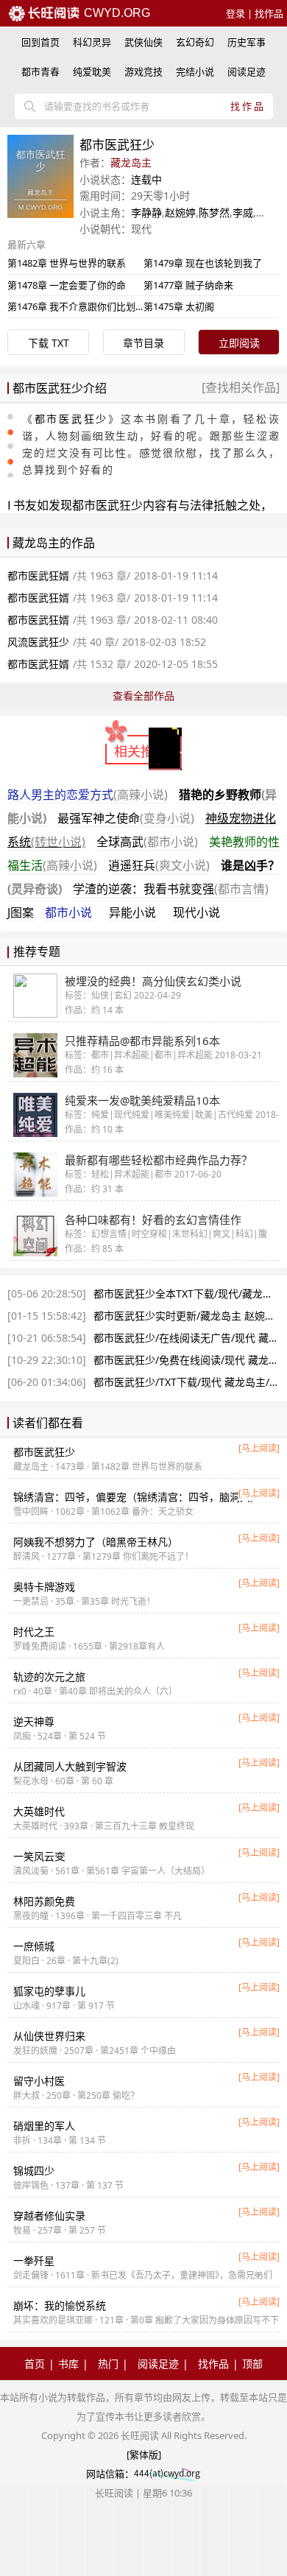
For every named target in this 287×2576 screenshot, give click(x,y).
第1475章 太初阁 (179, 306)
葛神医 (272, 212)
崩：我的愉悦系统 (60, 2305)
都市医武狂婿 (38, 576)
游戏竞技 (143, 71)
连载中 (146, 179)
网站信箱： (110, 2474)
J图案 (21, 912)
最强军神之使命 (126, 818)
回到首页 (40, 42)
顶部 (252, 2364)
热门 (108, 2364)
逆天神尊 (34, 1721)
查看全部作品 (143, 696)
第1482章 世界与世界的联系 (67, 263)
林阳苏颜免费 (44, 1901)
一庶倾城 (34, 1946)
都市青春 (40, 71)
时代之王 (34, 1632)
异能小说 (132, 912)
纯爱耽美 (92, 71)
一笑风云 (39, 1856)
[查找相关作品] (241, 387)
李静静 (146, 212)
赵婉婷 (180, 212)
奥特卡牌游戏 (44, 1587)
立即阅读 (239, 343)
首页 (35, 2364)
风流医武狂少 (38, 642)
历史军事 (247, 42)
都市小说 (68, 912)
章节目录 (143, 343)
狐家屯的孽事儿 (49, 1991)
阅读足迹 (247, 71)
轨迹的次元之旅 (49, 1676)
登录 (235, 13)
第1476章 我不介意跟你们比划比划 (81, 306)
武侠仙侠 (143, 42)
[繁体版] (144, 2454)
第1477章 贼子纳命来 (188, 285)
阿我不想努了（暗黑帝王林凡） (96, 1542)
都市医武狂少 (71, 419)
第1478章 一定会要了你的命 (67, 285)
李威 (243, 212)
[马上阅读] (259, 1448)
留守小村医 (39, 2081)
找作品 (269, 13)
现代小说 (196, 912)
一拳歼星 (34, 2260)
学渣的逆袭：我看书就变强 (171, 889)
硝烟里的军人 (44, 2126)
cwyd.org (116, 13)
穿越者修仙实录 (49, 2216)
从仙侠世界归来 (49, 2036)
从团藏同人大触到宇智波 (70, 1766)
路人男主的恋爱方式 (88, 795)
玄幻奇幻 (195, 42)
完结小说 (195, 71)
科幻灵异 (92, 42)
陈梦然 (214, 212)
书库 (68, 2364)
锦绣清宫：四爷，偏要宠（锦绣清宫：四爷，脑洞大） (137, 1497)
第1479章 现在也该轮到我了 (203, 263)
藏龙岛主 (131, 162)
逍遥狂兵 (159, 865)
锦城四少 (34, 2171)
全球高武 (147, 842)
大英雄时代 (39, 1811)
